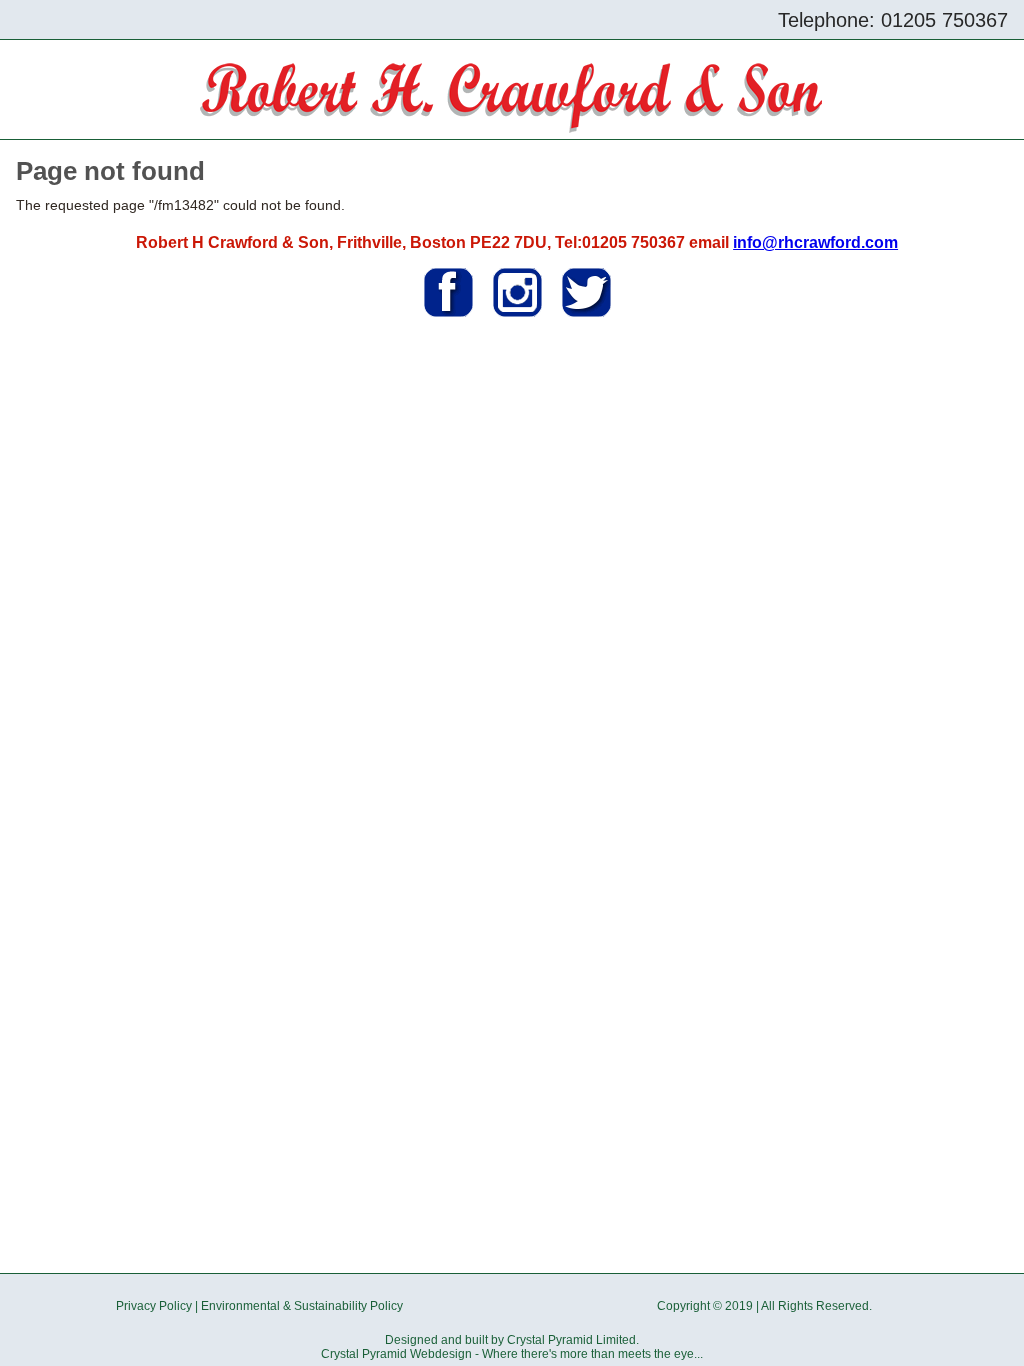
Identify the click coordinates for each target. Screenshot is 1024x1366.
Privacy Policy (154, 1306)
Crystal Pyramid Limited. (573, 1340)
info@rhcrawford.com (815, 242)
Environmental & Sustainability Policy (302, 1306)
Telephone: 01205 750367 (893, 20)
